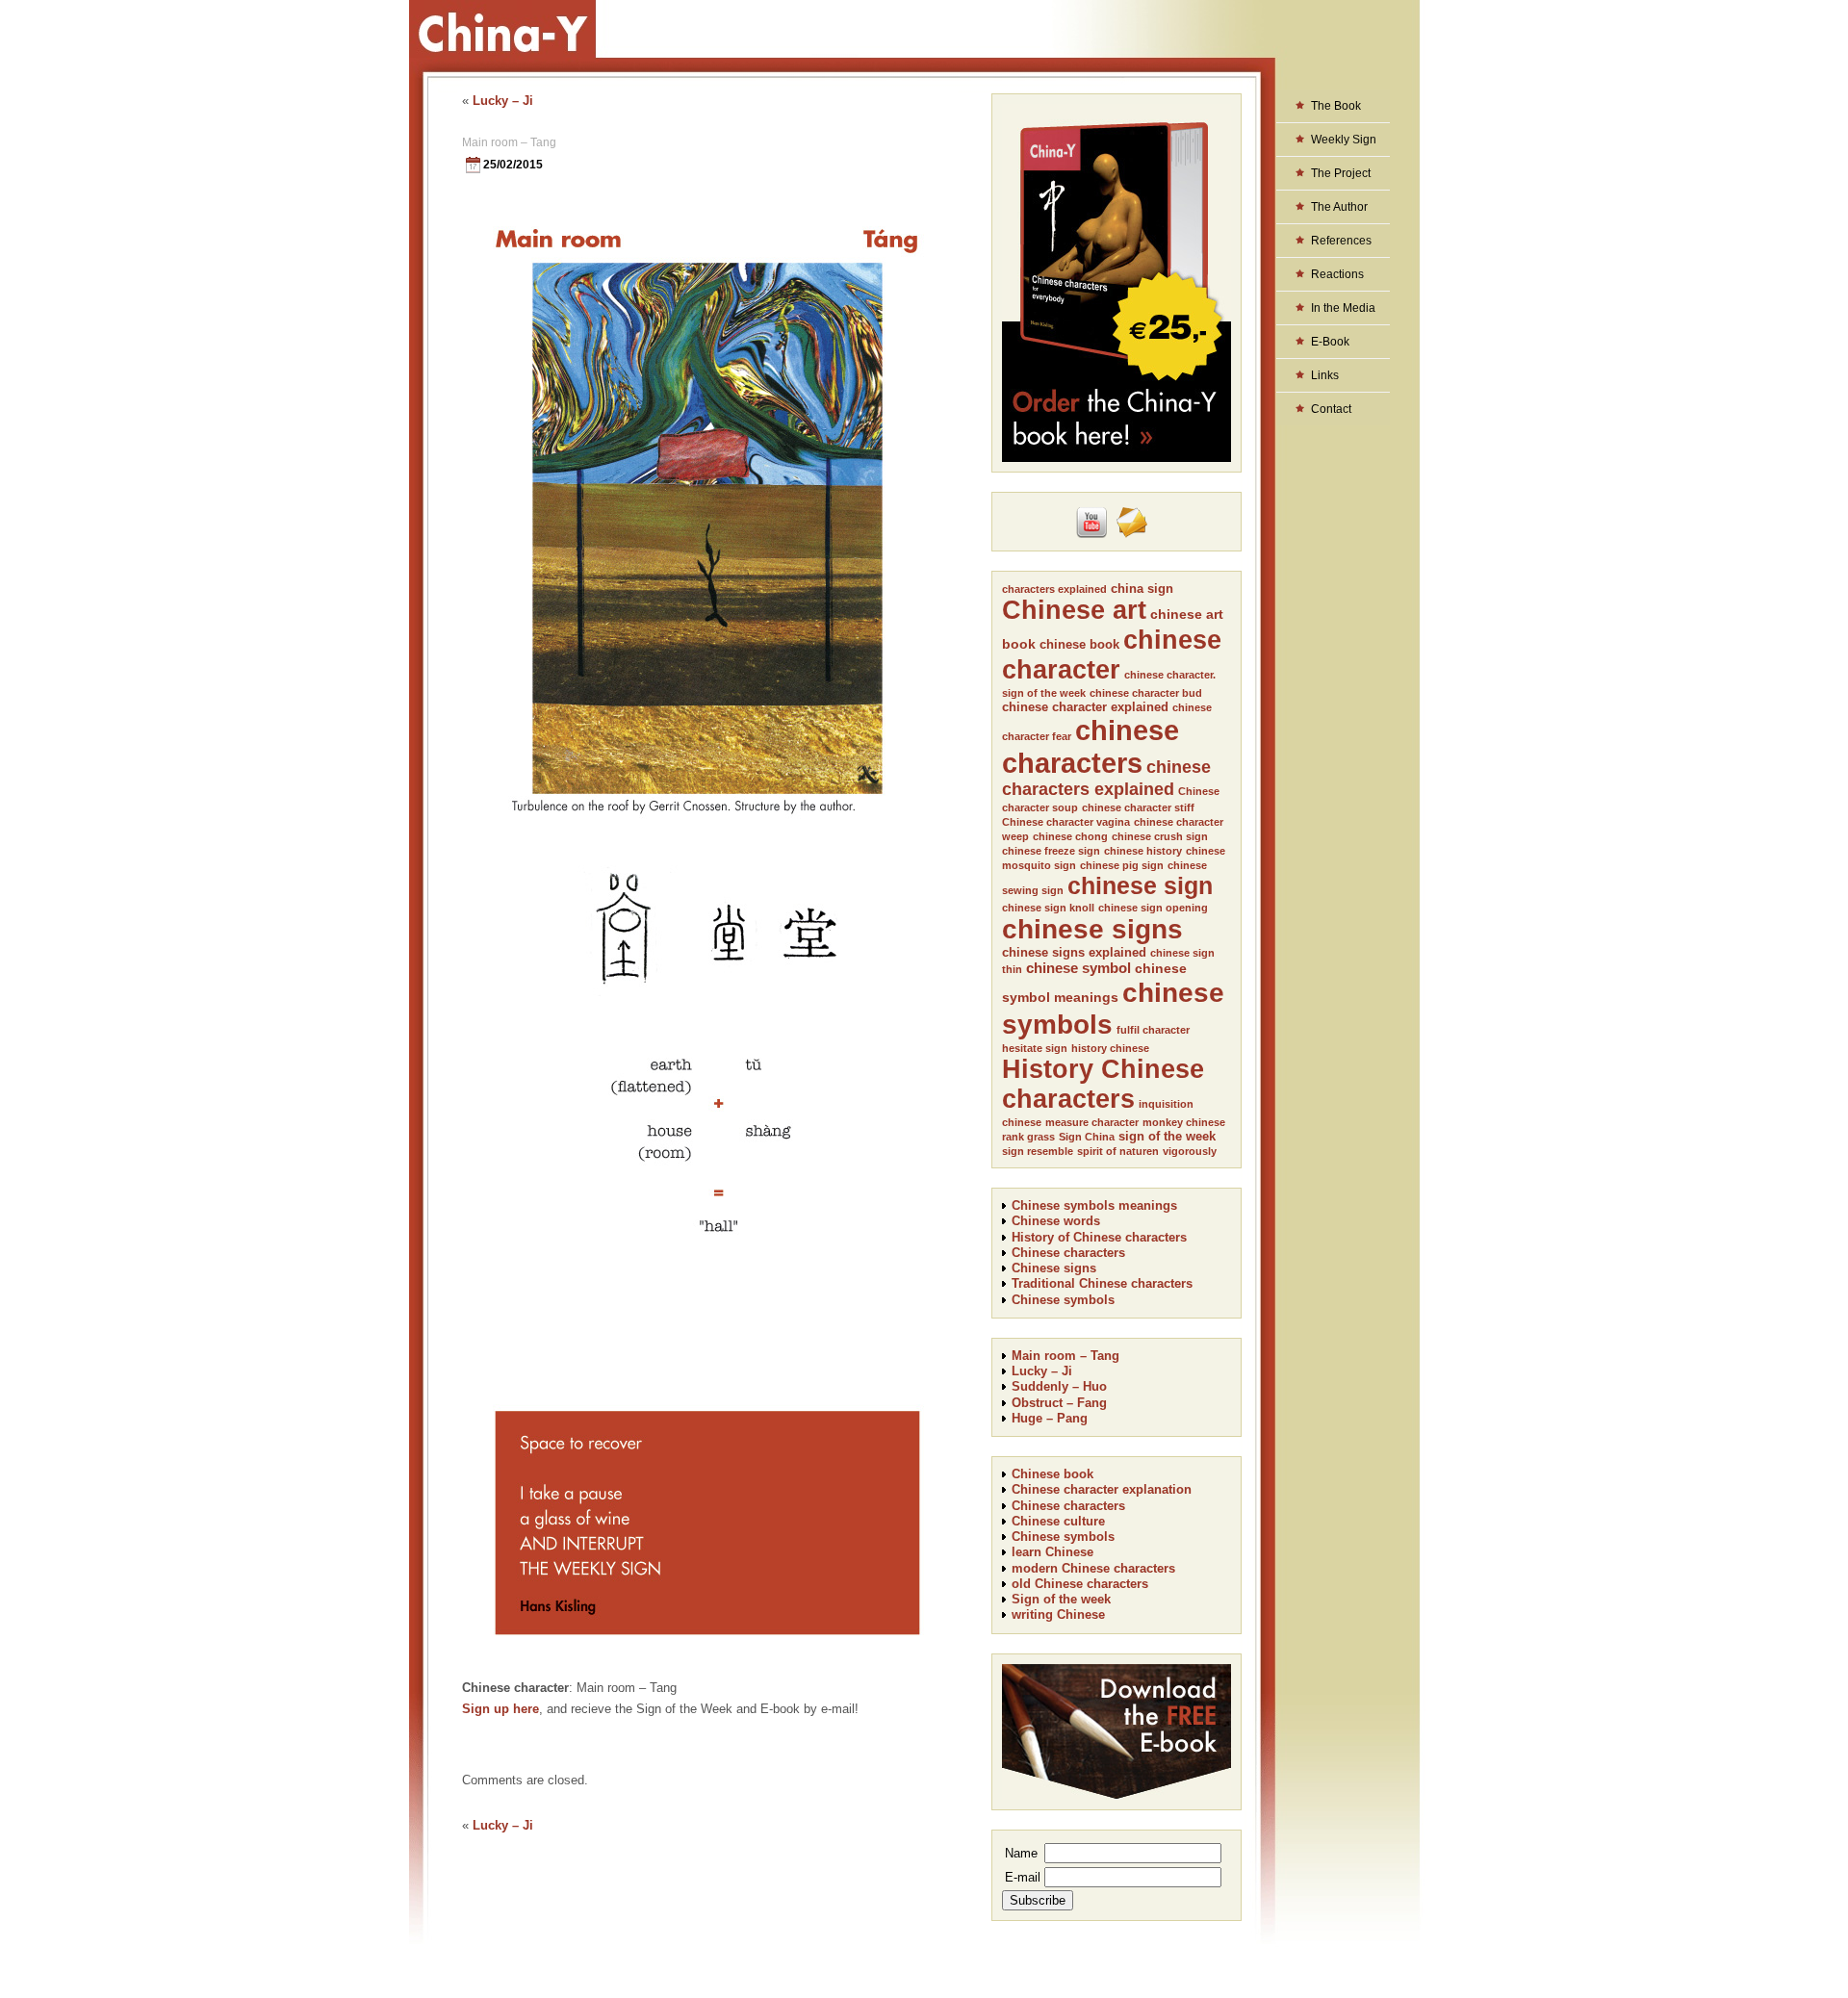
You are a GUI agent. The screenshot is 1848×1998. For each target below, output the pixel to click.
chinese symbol (1078, 968)
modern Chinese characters (1093, 1568)
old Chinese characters (1080, 1584)
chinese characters (1091, 746)
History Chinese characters (1103, 1084)
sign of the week (1167, 1136)
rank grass (1028, 1137)
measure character (1092, 1122)
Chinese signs (1054, 1268)
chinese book (1079, 644)
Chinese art (1074, 610)
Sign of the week (1061, 1599)
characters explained (1054, 589)
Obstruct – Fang (1059, 1403)
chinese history (1143, 851)
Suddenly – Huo (1059, 1386)
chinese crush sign (1160, 836)
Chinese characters (1068, 1253)
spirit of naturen (1118, 1151)
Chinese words (1056, 1221)
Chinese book (1052, 1474)
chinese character (1112, 655)
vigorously (1190, 1151)
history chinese (1110, 1048)
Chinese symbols (1063, 1300)
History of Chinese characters (1099, 1237)
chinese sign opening (1153, 908)
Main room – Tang (509, 142)
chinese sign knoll (1048, 908)
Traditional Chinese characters (1102, 1283)
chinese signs (1092, 929)
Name (1021, 1853)
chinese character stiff (1138, 807)
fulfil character (1153, 1030)
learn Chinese (1052, 1552)
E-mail (1023, 1877)
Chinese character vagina (1066, 822)
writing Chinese (1058, 1614)
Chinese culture (1058, 1521)
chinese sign (1140, 885)
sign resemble (1038, 1151)
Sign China (1087, 1137)
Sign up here (500, 1709)
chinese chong (1070, 836)
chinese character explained (1085, 707)
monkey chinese (1184, 1122)
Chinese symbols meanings (1094, 1205)
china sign (1142, 589)
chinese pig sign (1122, 865)
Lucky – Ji (503, 101)
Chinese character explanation (1102, 1489)
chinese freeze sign (1051, 851)
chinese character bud (1146, 693)
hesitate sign (1035, 1048)
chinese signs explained (1074, 952)
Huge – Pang (1050, 1418)
